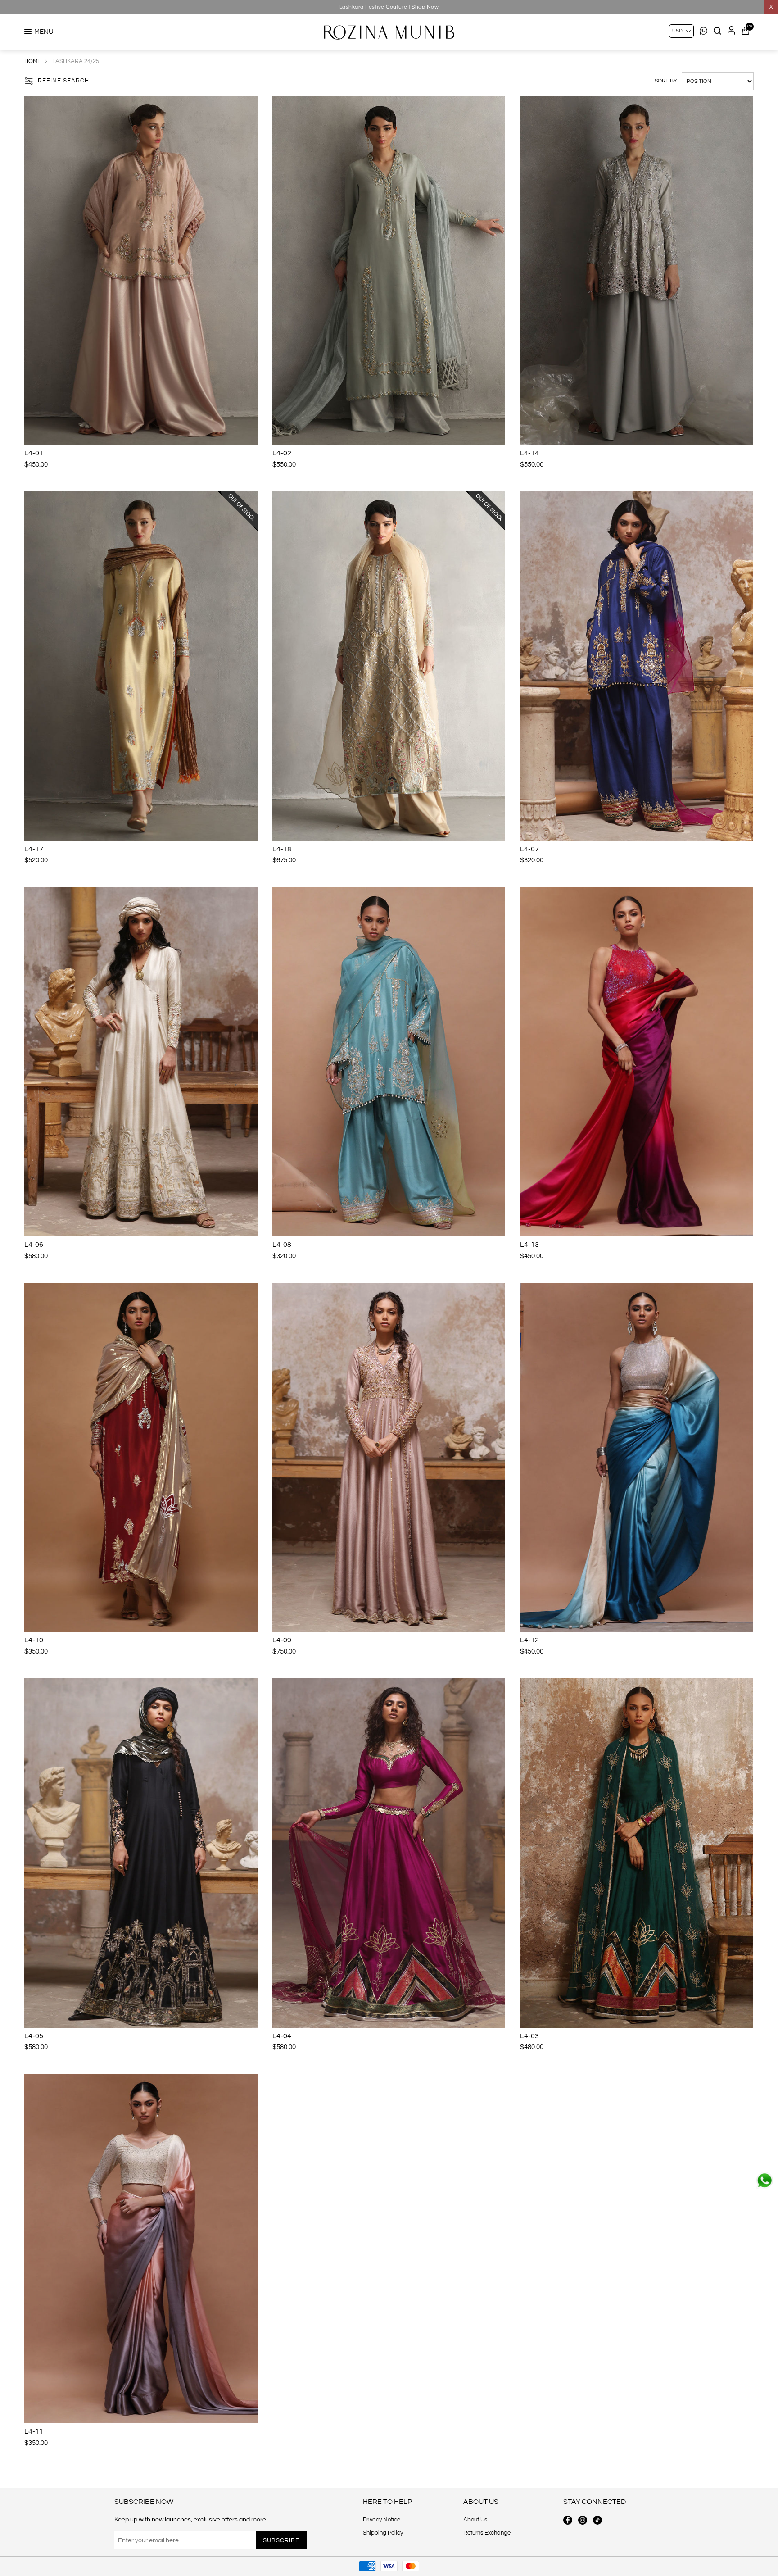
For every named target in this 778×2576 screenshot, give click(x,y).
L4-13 (529, 1245)
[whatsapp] (764, 2181)
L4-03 (529, 2036)
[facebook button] (568, 2520)
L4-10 (34, 1640)
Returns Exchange (487, 2533)
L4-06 (34, 1245)
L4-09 (282, 1640)
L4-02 (282, 453)
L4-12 (529, 1640)
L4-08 (282, 1245)
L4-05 (34, 2036)
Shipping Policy (383, 2533)
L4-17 (34, 849)
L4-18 (282, 849)
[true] (141, 270)
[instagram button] (583, 2520)
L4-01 (34, 453)
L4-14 (529, 453)
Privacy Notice (382, 2520)
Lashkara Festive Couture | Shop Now (389, 7)
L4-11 (34, 2431)
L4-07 (529, 849)
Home (33, 61)
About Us (475, 2520)
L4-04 (282, 2036)
